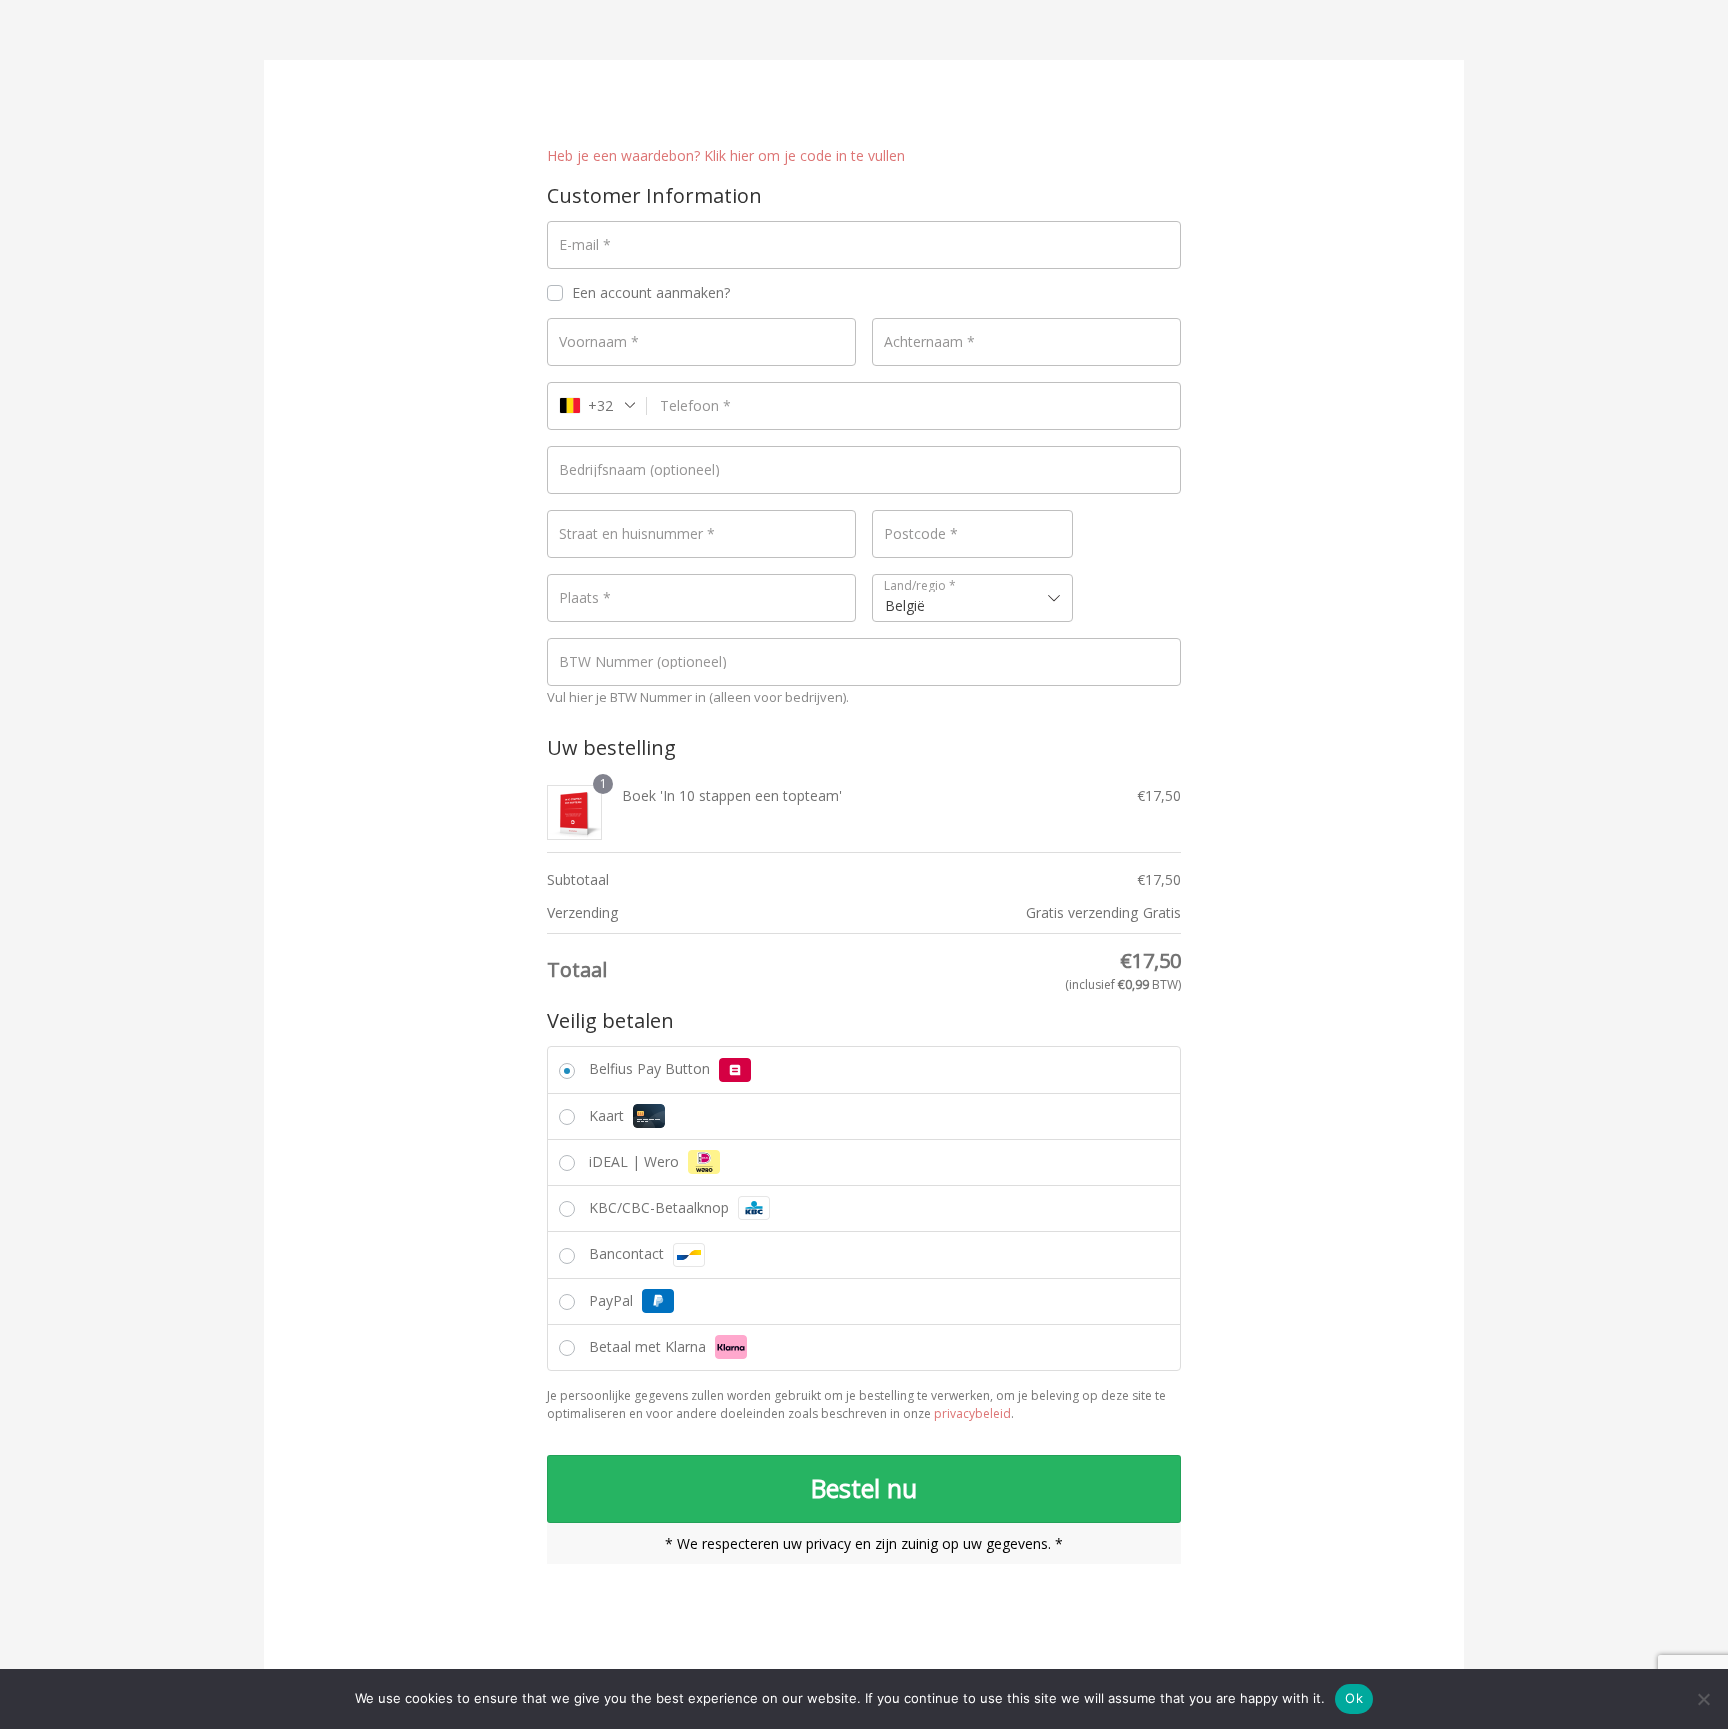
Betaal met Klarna (649, 1346)
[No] (1703, 1699)
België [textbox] (905, 605)
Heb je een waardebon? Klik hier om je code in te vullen (726, 155)
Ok (1354, 1698)
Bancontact (628, 1253)
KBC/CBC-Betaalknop (661, 1207)
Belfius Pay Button (651, 1068)
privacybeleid (972, 1413)
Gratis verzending (1082, 912)
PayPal (613, 1300)
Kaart (608, 1115)
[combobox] (972, 598)
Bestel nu (864, 1488)
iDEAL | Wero (636, 1161)
